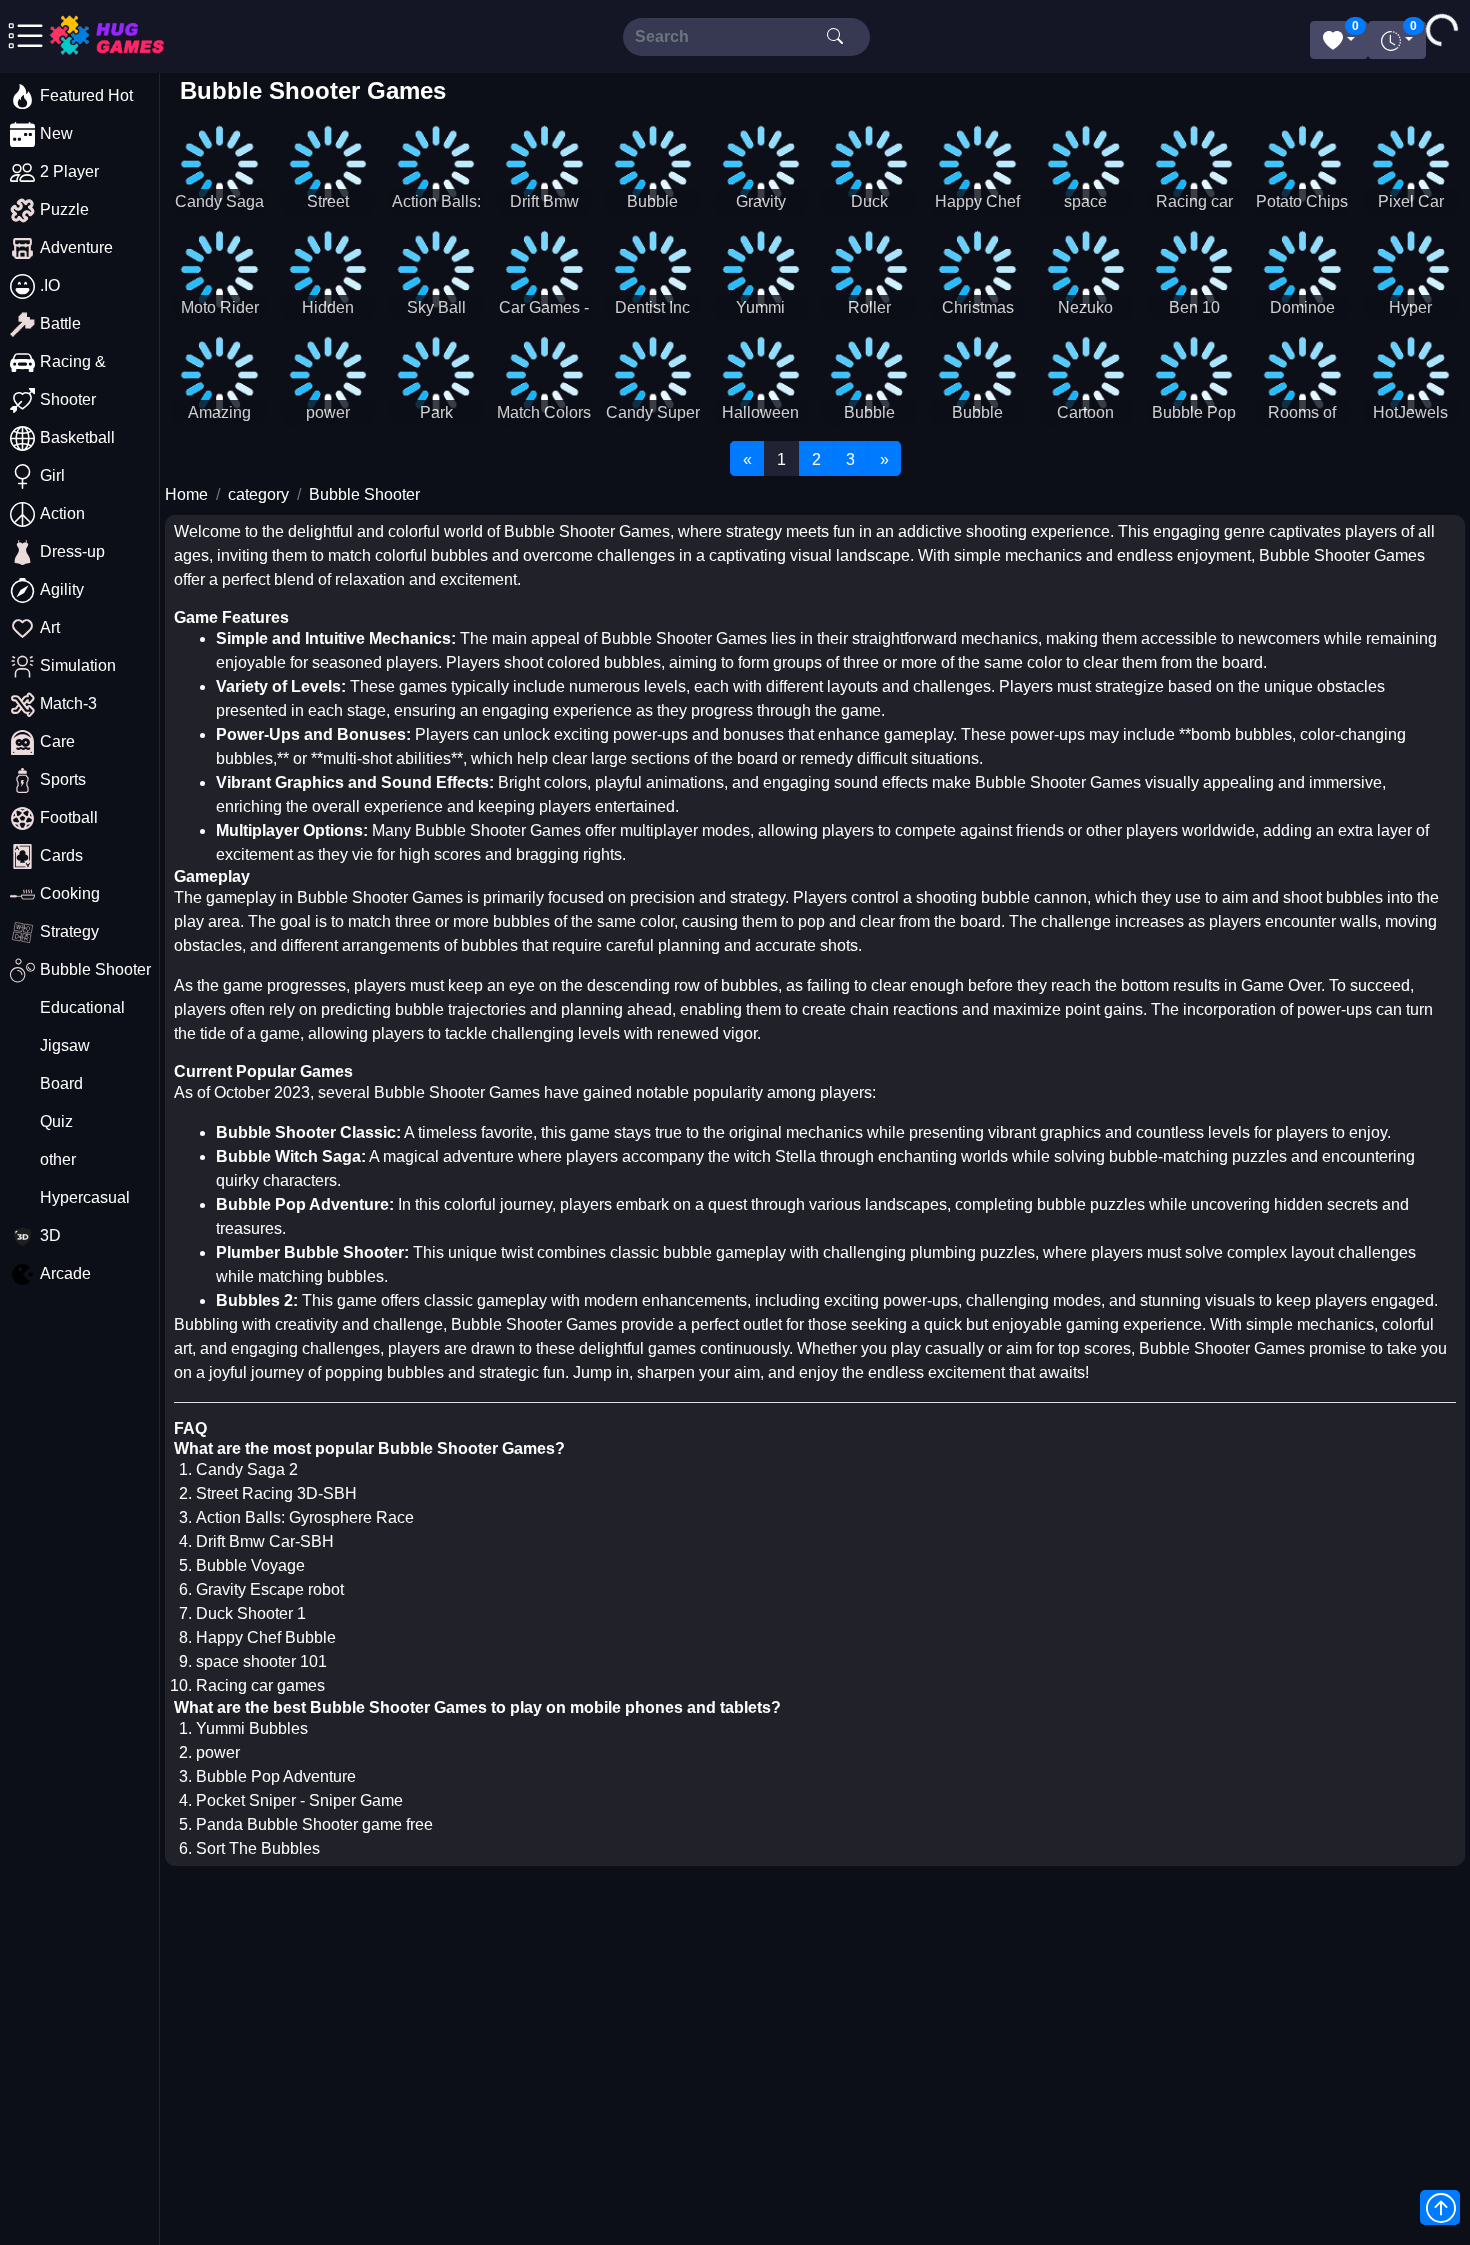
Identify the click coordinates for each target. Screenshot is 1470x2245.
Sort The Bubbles (258, 1848)
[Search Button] (835, 36)
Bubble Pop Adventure (276, 1776)
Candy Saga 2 (247, 1469)
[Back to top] (1440, 2207)
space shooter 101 (261, 1661)
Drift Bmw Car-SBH (265, 1541)
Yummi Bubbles (252, 1728)
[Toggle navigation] (94, 36)
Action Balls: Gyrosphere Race (305, 1517)
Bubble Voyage (250, 1565)
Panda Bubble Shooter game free (314, 1824)
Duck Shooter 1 (251, 1613)
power (218, 1752)
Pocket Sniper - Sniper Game (299, 1800)
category (258, 494)
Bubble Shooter (364, 494)
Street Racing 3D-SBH (276, 1493)
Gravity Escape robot (270, 1589)
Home (186, 494)
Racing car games (260, 1685)
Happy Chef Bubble (266, 1637)
